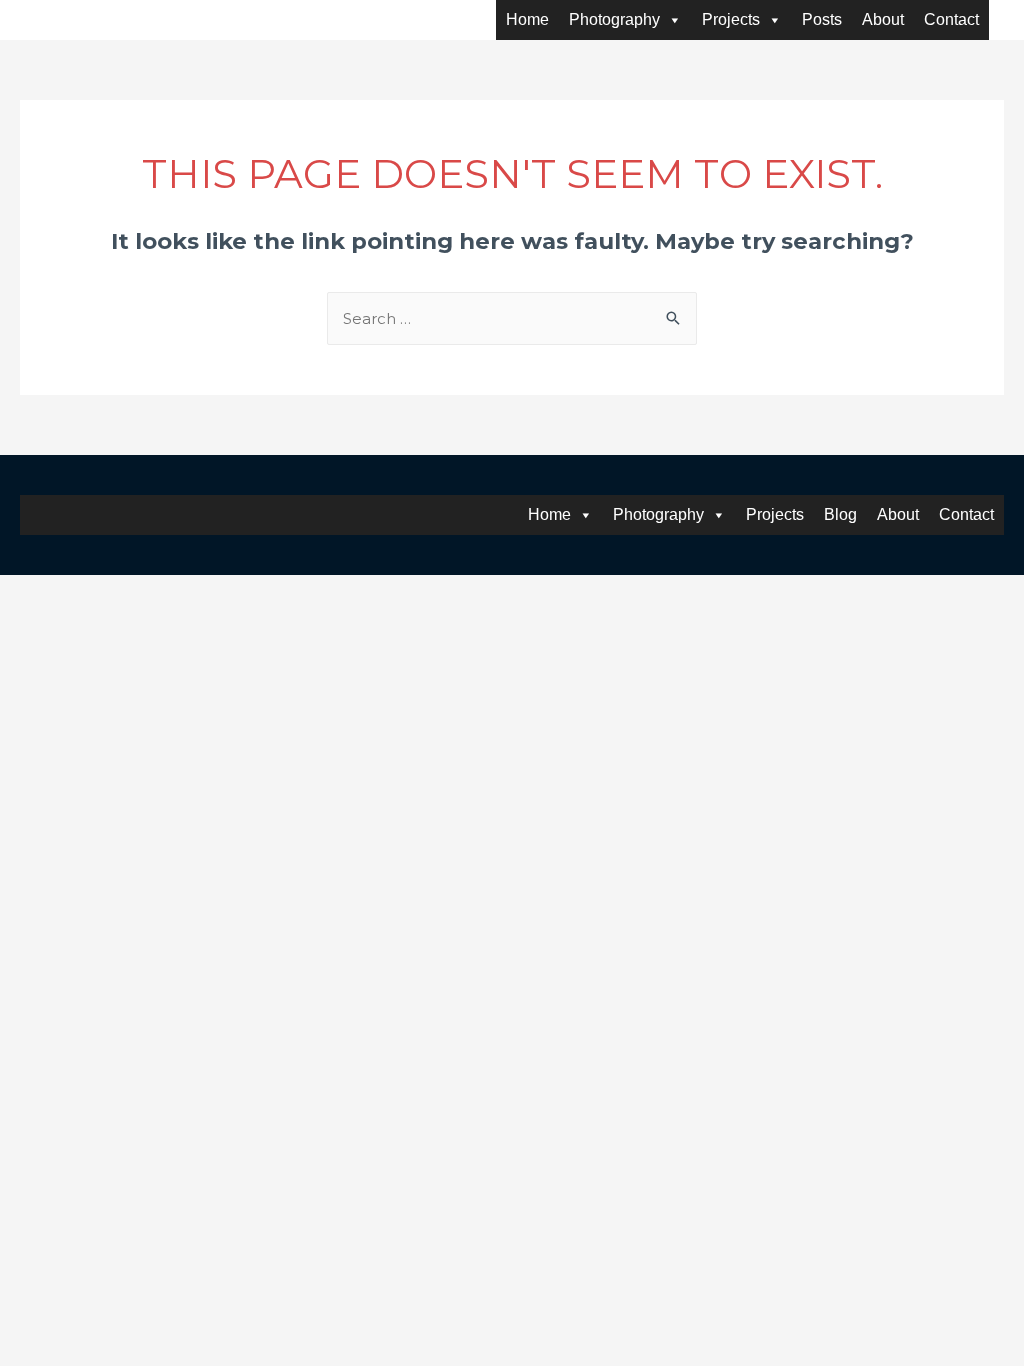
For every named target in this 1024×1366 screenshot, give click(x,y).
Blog (840, 514)
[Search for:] (512, 318)
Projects (731, 19)
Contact (951, 19)
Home (527, 19)
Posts (822, 19)
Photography (614, 19)
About (883, 19)
